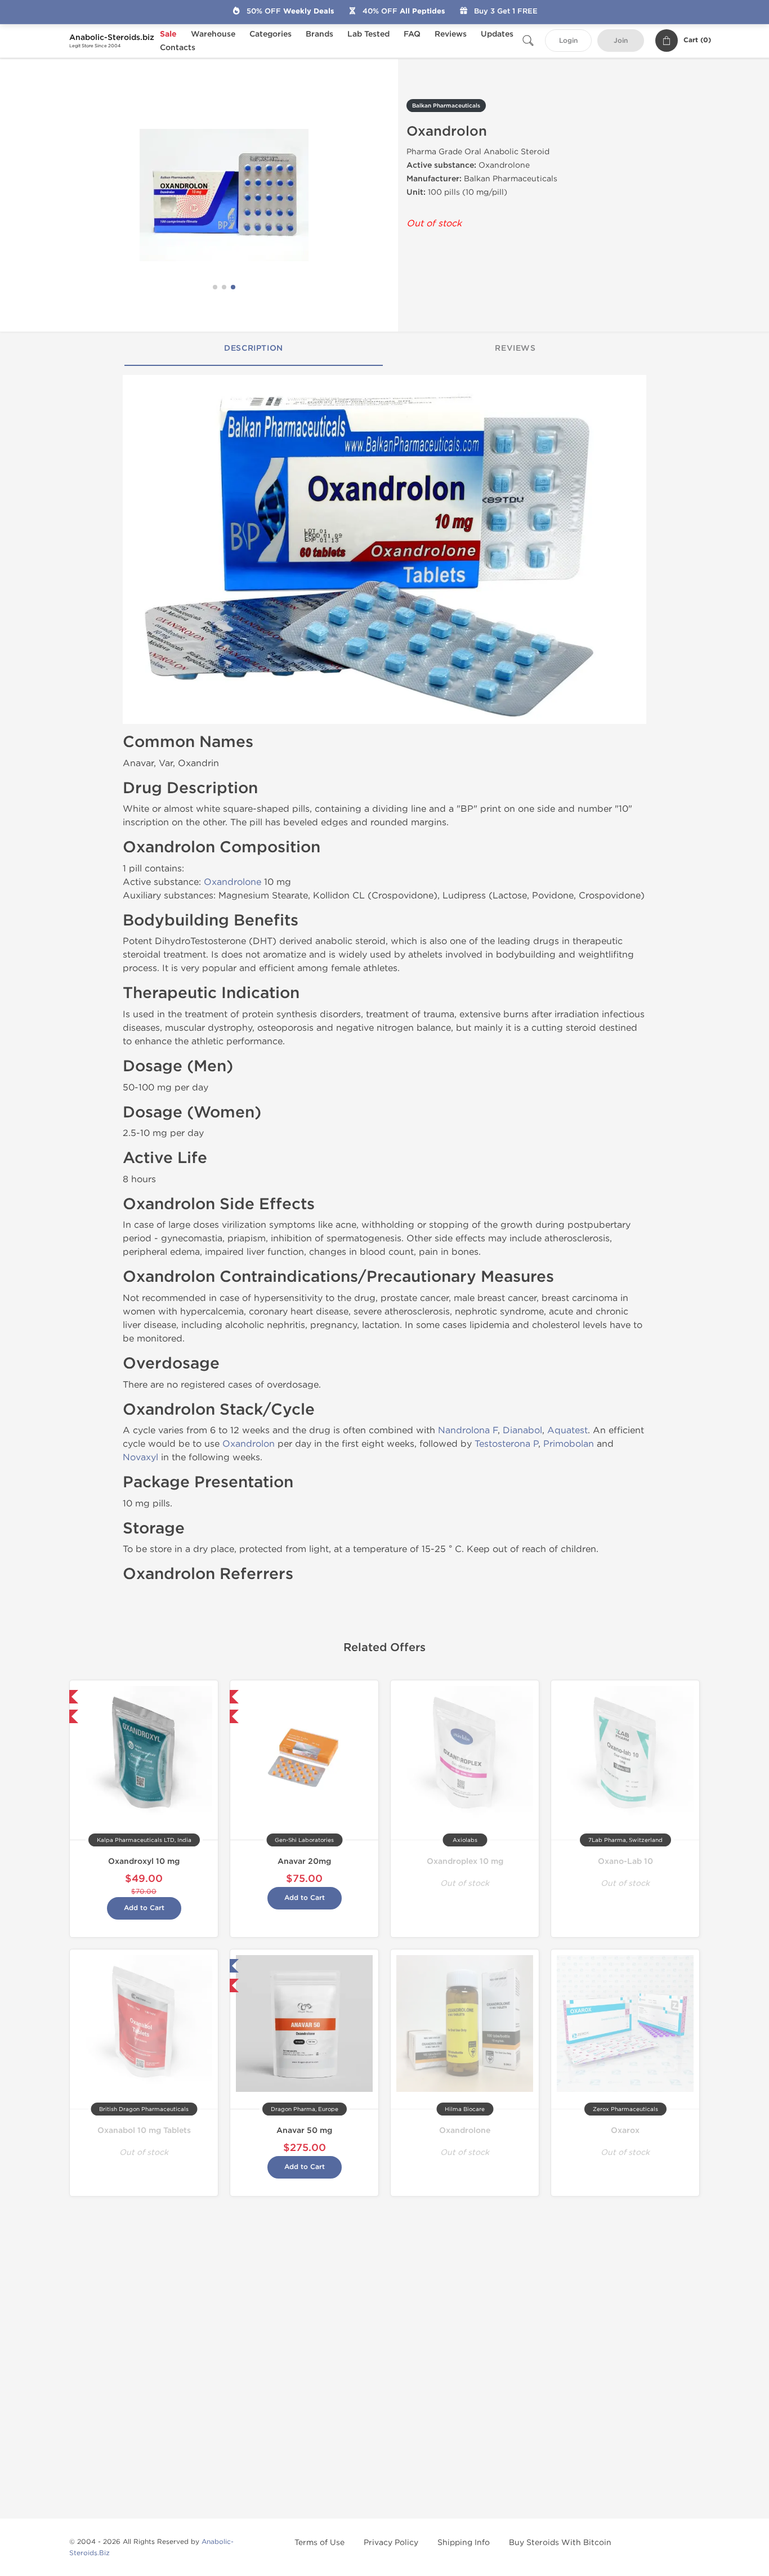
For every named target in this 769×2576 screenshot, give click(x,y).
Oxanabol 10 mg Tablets (144, 2130)
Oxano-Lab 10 (625, 1861)
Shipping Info (464, 2543)
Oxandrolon (249, 1444)
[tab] (254, 349)
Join (621, 41)
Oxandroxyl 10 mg (144, 1861)
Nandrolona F (468, 1430)
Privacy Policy (391, 2543)
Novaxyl (140, 1457)
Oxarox (625, 2130)
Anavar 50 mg (304, 2130)
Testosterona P (506, 1444)
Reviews (451, 34)
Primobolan (569, 1444)
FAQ (412, 34)
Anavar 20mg (304, 1861)
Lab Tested (368, 34)
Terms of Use (319, 2543)
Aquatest (567, 1430)
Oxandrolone (233, 882)
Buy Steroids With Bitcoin (560, 2543)
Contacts (178, 48)
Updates (497, 34)
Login (568, 41)
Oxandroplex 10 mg (465, 1861)
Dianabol (522, 1430)
